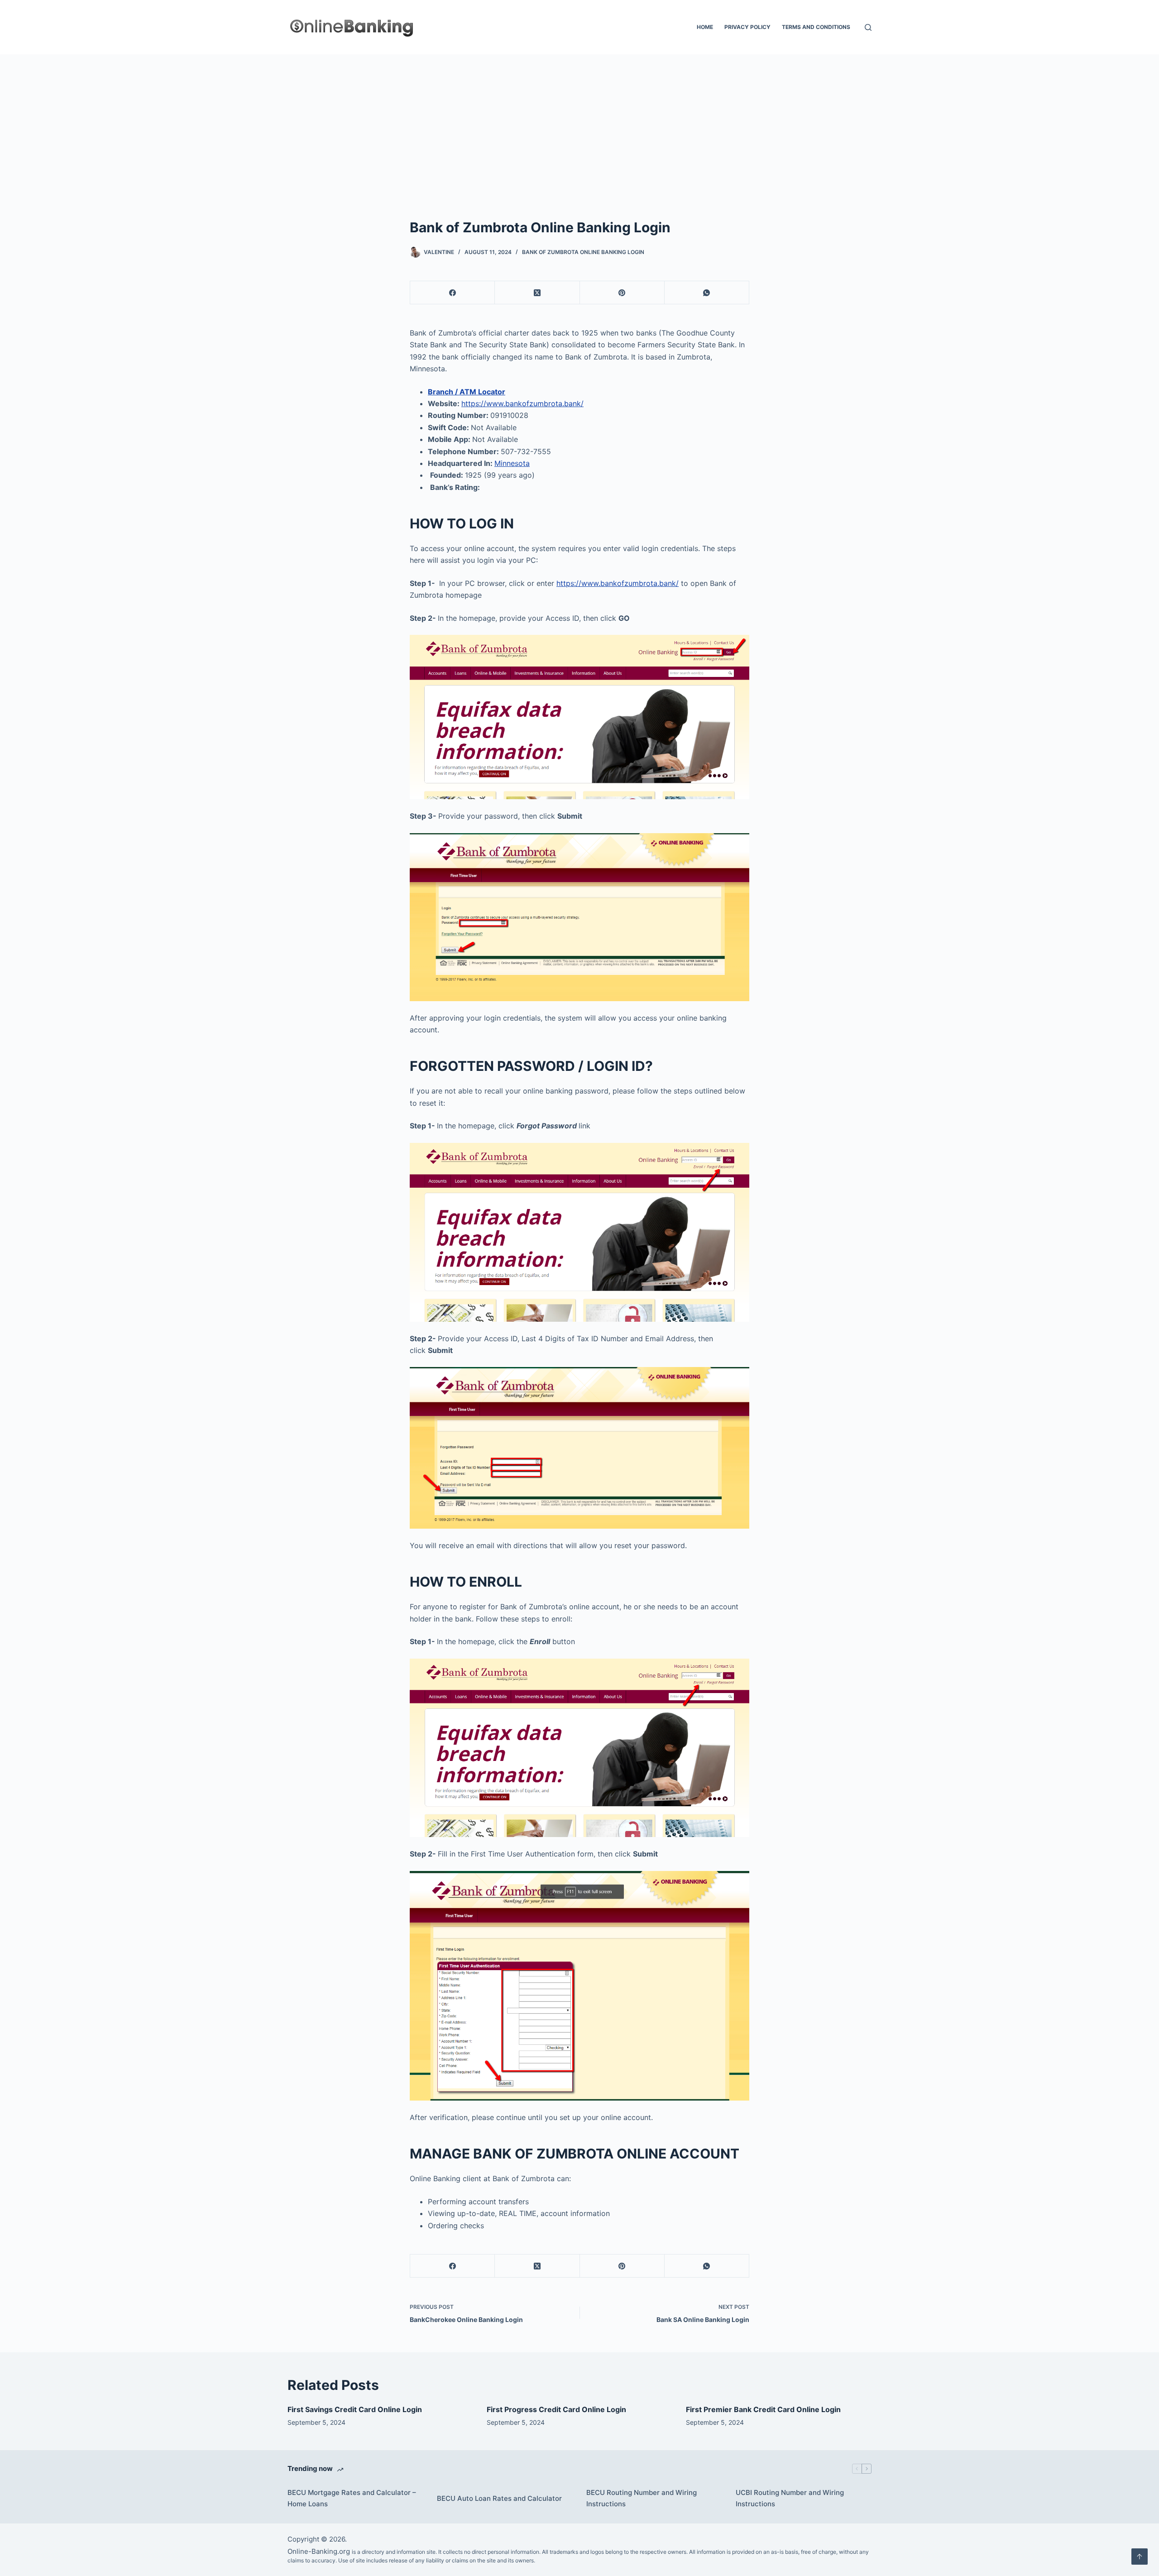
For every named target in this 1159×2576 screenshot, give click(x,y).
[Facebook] (453, 293)
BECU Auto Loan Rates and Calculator (499, 2498)
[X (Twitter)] (537, 293)
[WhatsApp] (707, 293)
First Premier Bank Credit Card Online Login (763, 2409)
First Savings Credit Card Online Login (355, 2409)
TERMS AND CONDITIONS (816, 27)
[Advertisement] (579, 122)
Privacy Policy (747, 27)
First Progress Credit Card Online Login (556, 2409)
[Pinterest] (622, 293)
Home (705, 27)
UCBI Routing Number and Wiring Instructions (790, 2498)
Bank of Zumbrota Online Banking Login (583, 252)
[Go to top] (1140, 2557)
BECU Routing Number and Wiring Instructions (642, 2498)
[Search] (868, 27)
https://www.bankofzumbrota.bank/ (522, 403)
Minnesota (512, 463)
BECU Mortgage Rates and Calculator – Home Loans (352, 2498)
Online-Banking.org (319, 2551)
